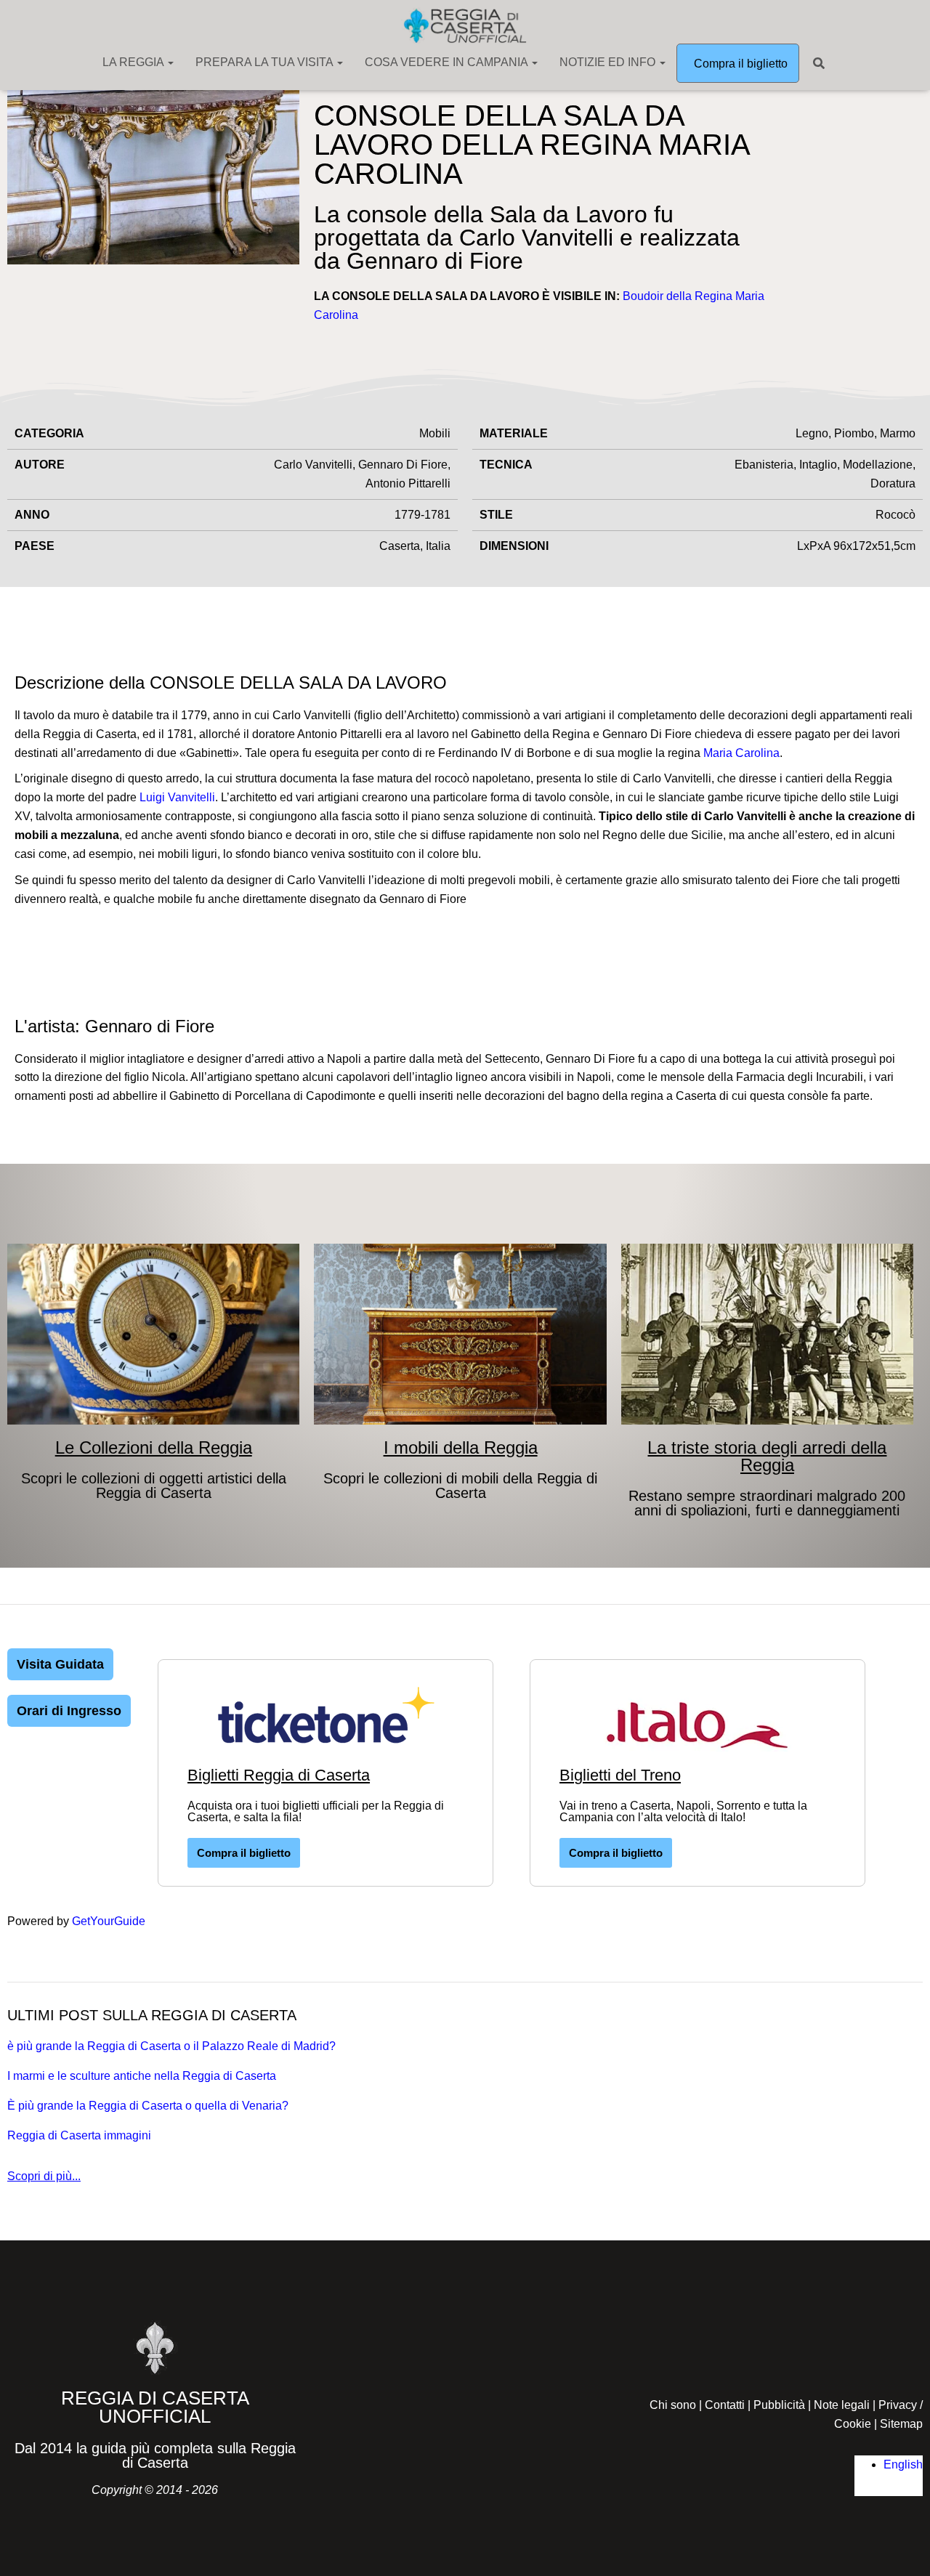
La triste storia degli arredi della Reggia (767, 1456)
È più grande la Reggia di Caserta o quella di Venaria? (148, 2106)
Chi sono (673, 2405)
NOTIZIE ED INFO (609, 62)
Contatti (725, 2405)
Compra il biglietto (739, 64)
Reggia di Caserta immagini (79, 2135)
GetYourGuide (109, 1921)
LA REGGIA (134, 62)
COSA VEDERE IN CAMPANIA (448, 62)
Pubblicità (779, 2405)
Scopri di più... (44, 2176)
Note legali (842, 2405)
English (903, 2464)
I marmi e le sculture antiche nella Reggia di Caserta (142, 2076)
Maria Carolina (741, 753)
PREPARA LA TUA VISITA (266, 62)
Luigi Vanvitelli (177, 797)
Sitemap (901, 2424)
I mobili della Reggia (461, 1447)
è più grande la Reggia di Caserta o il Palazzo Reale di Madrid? (171, 2046)
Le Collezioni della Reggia (154, 1447)
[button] (170, 62)
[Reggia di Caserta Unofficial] (465, 25)
